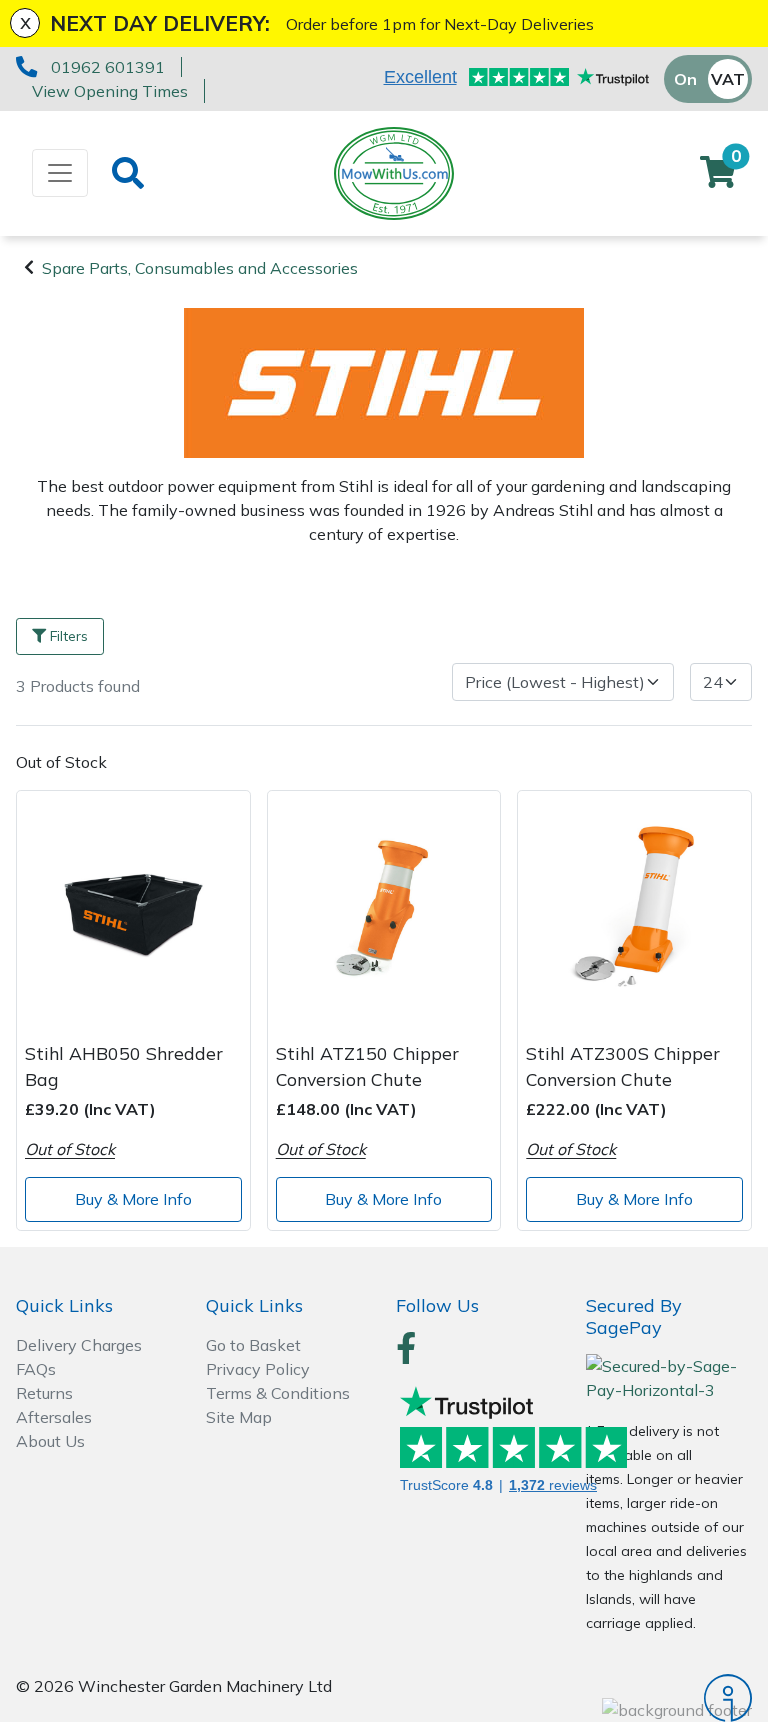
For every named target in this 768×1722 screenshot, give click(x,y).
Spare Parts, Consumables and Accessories (200, 268)
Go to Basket (253, 1345)
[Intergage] (669, 1698)
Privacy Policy (258, 1369)
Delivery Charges (79, 1345)
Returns (44, 1393)
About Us (50, 1441)
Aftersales (54, 1417)
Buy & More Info (133, 1199)
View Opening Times (110, 91)
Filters (69, 636)
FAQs (36, 1369)
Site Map (239, 1417)
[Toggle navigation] (60, 173)
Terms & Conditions (278, 1393)
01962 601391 (108, 67)
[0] (718, 178)
